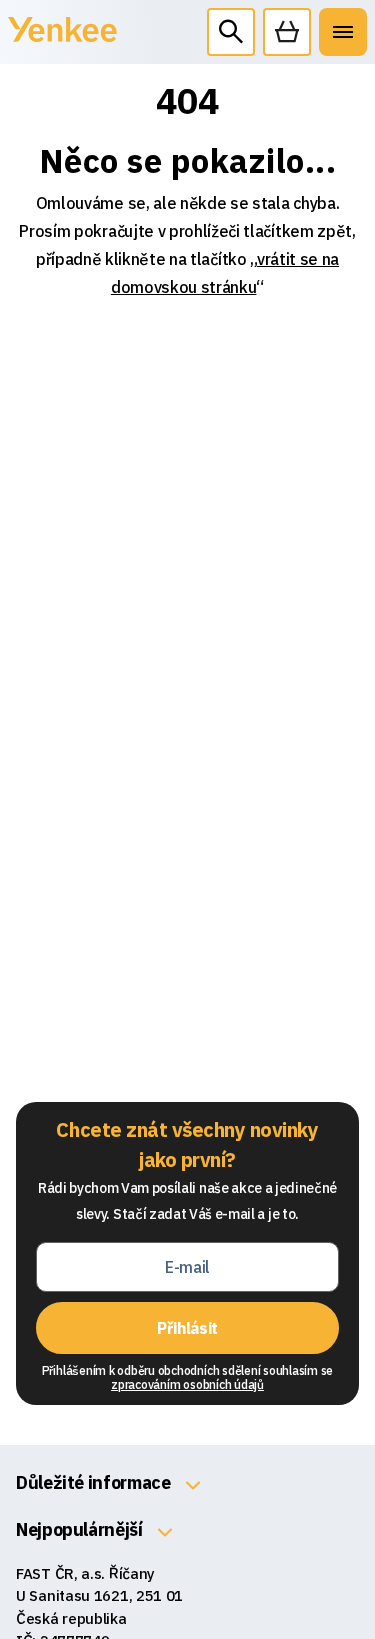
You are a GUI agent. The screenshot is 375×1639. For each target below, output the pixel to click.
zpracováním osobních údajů (187, 1384)
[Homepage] (62, 40)
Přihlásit (187, 1328)
